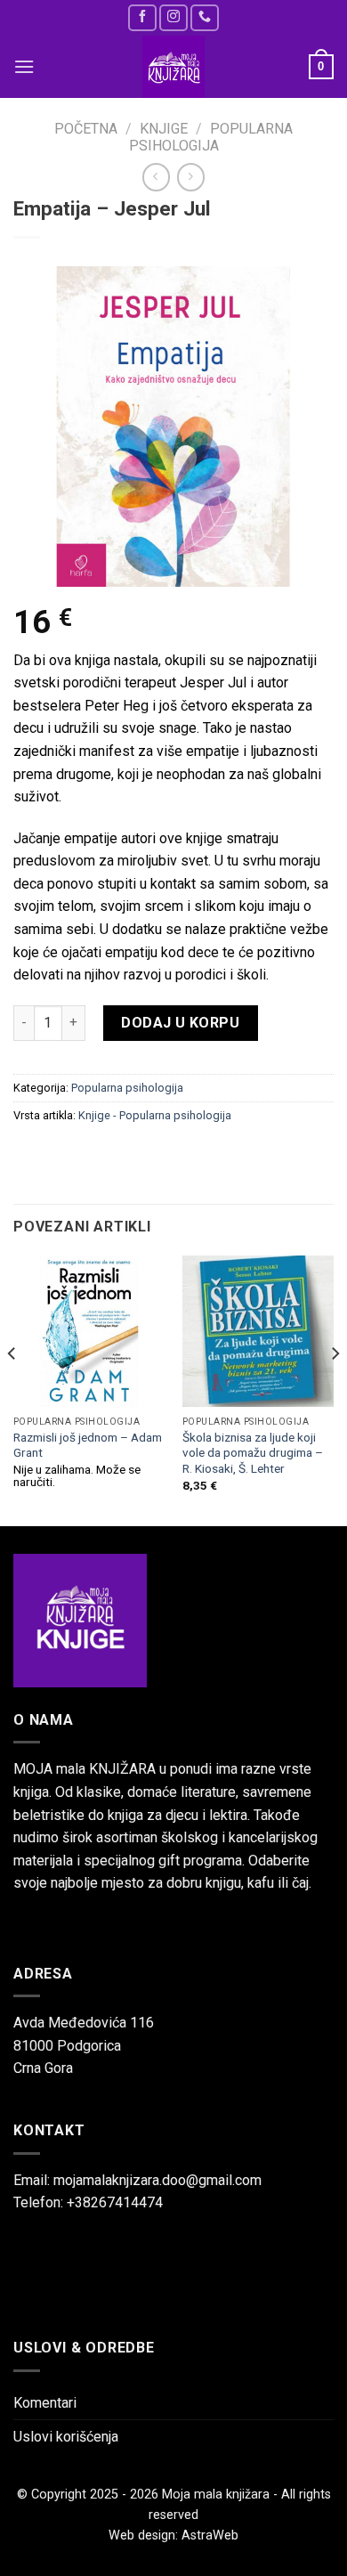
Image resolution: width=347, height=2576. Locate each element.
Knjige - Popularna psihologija (155, 1115)
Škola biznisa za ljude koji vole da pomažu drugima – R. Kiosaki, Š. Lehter (253, 1453)
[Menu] (24, 66)
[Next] (335, 1390)
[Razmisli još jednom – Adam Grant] (89, 1331)
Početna (86, 129)
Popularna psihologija (211, 137)
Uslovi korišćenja (66, 2437)
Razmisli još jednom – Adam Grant (88, 1445)
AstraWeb (210, 2535)
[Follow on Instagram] (173, 17)
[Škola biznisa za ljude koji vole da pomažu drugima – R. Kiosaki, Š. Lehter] (258, 1331)
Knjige (164, 129)
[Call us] (205, 17)
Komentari (45, 2403)
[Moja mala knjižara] (173, 67)
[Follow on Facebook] (142, 17)
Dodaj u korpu (180, 1023)
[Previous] (12, 1390)
